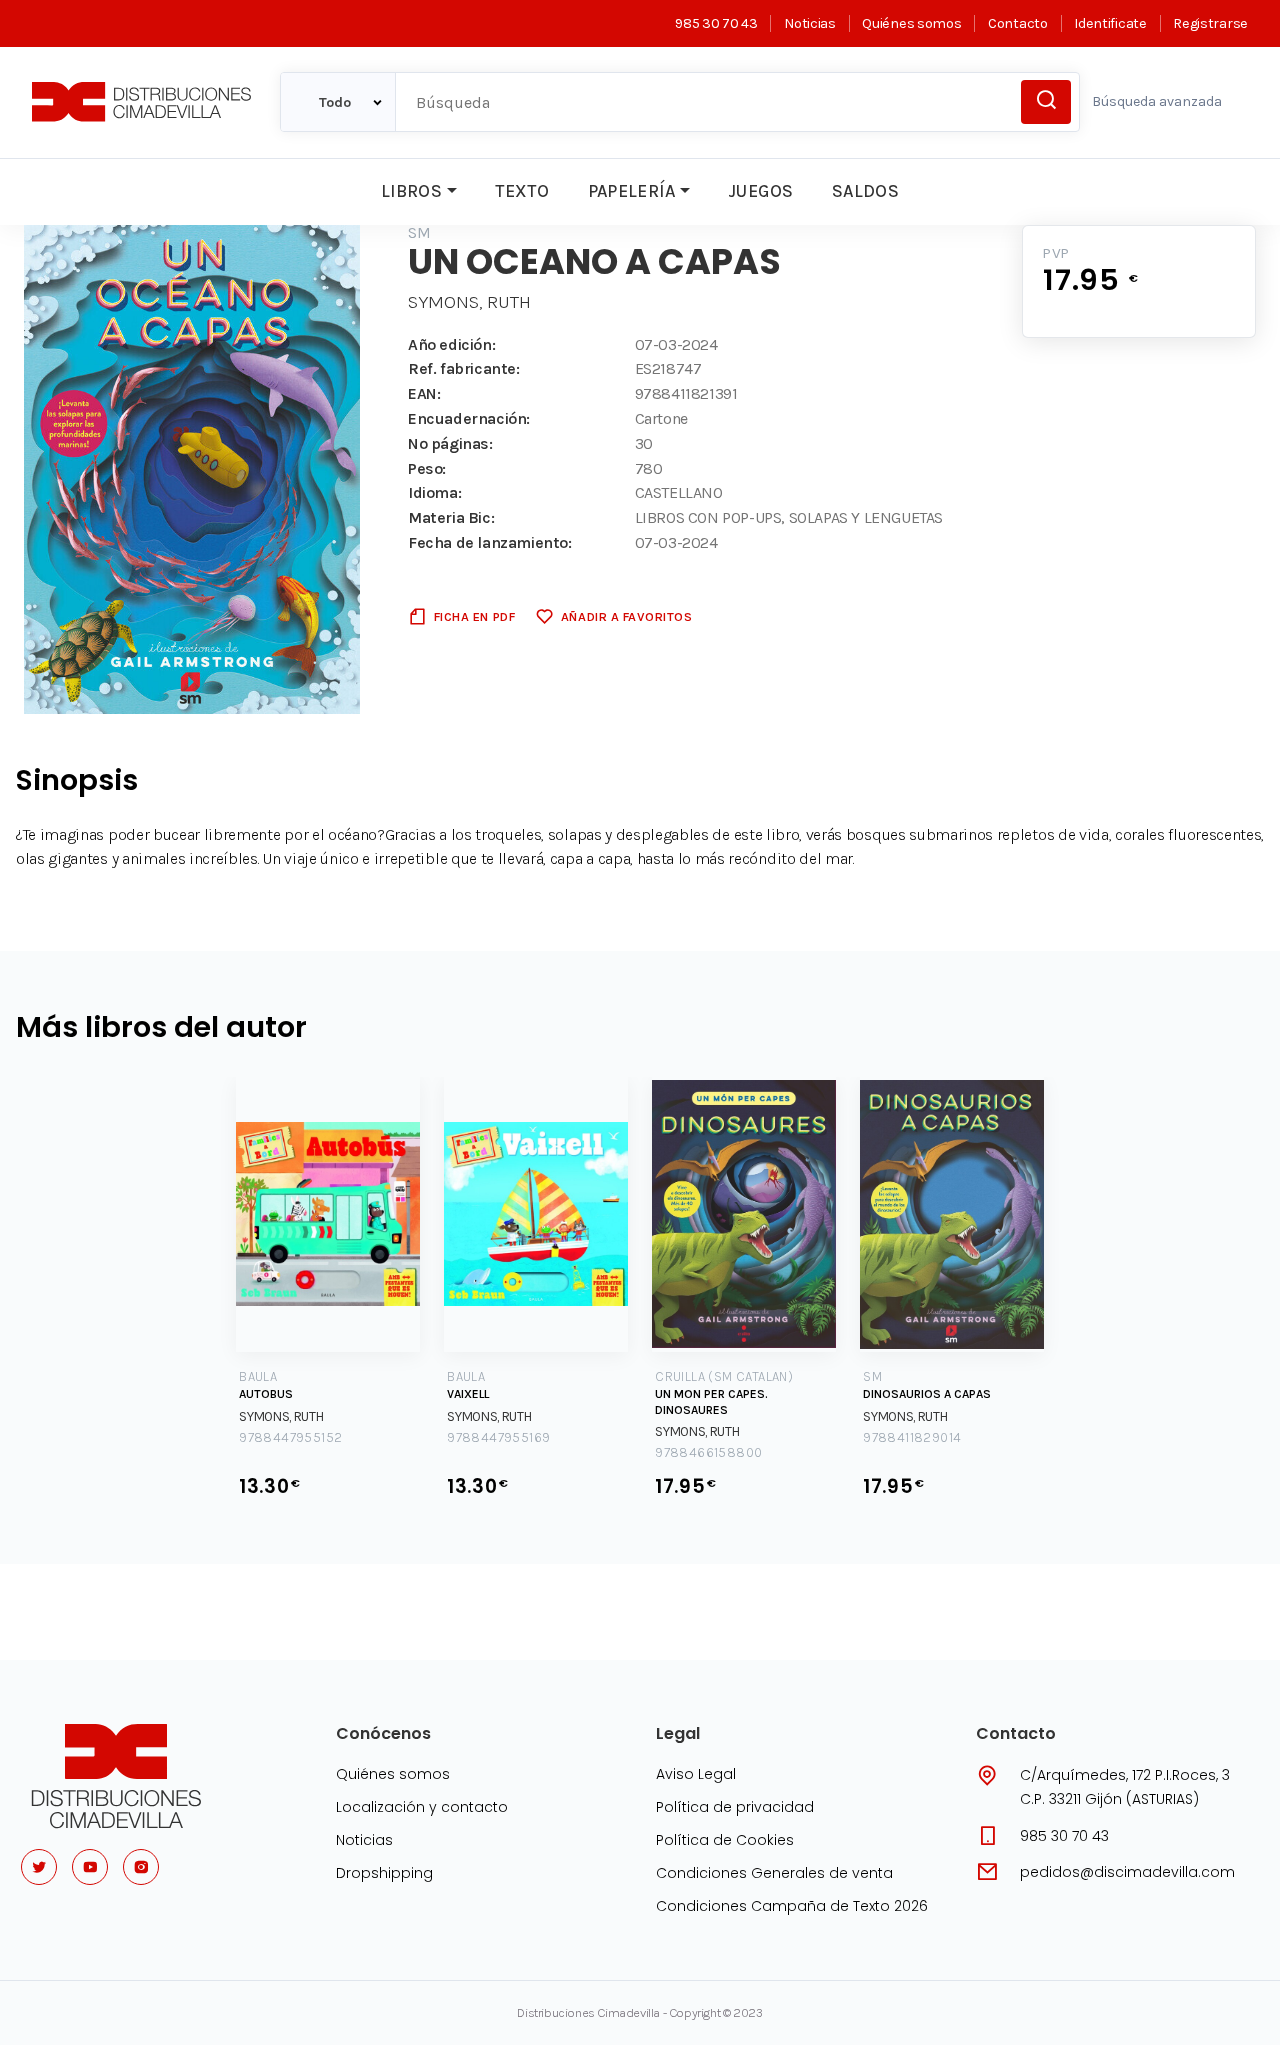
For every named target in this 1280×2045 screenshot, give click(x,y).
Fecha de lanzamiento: (490, 542)
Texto (522, 191)
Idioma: (434, 492)
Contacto (1017, 23)
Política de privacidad (735, 1807)
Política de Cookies (725, 1840)
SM (420, 232)
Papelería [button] (632, 191)
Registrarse (1210, 23)
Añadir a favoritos (626, 616)
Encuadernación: (469, 418)
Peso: (427, 468)
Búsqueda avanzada (1157, 101)
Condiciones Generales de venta (774, 1873)
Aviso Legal (696, 1774)
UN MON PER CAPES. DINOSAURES (711, 1402)
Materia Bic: (451, 517)
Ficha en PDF (474, 616)
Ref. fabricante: (464, 368)
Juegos (760, 191)
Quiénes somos (911, 23)
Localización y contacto (422, 1807)
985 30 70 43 (716, 23)
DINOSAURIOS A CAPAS (927, 1394)
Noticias (809, 23)
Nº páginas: (450, 443)
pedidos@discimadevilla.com (1127, 1872)
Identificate (1110, 23)
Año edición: (451, 344)
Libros (411, 191)
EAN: (424, 393)
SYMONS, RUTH (469, 302)
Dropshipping (384, 1873)
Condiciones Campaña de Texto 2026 (792, 1906)
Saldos (865, 191)
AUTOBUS (266, 1394)
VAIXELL (468, 1394)
